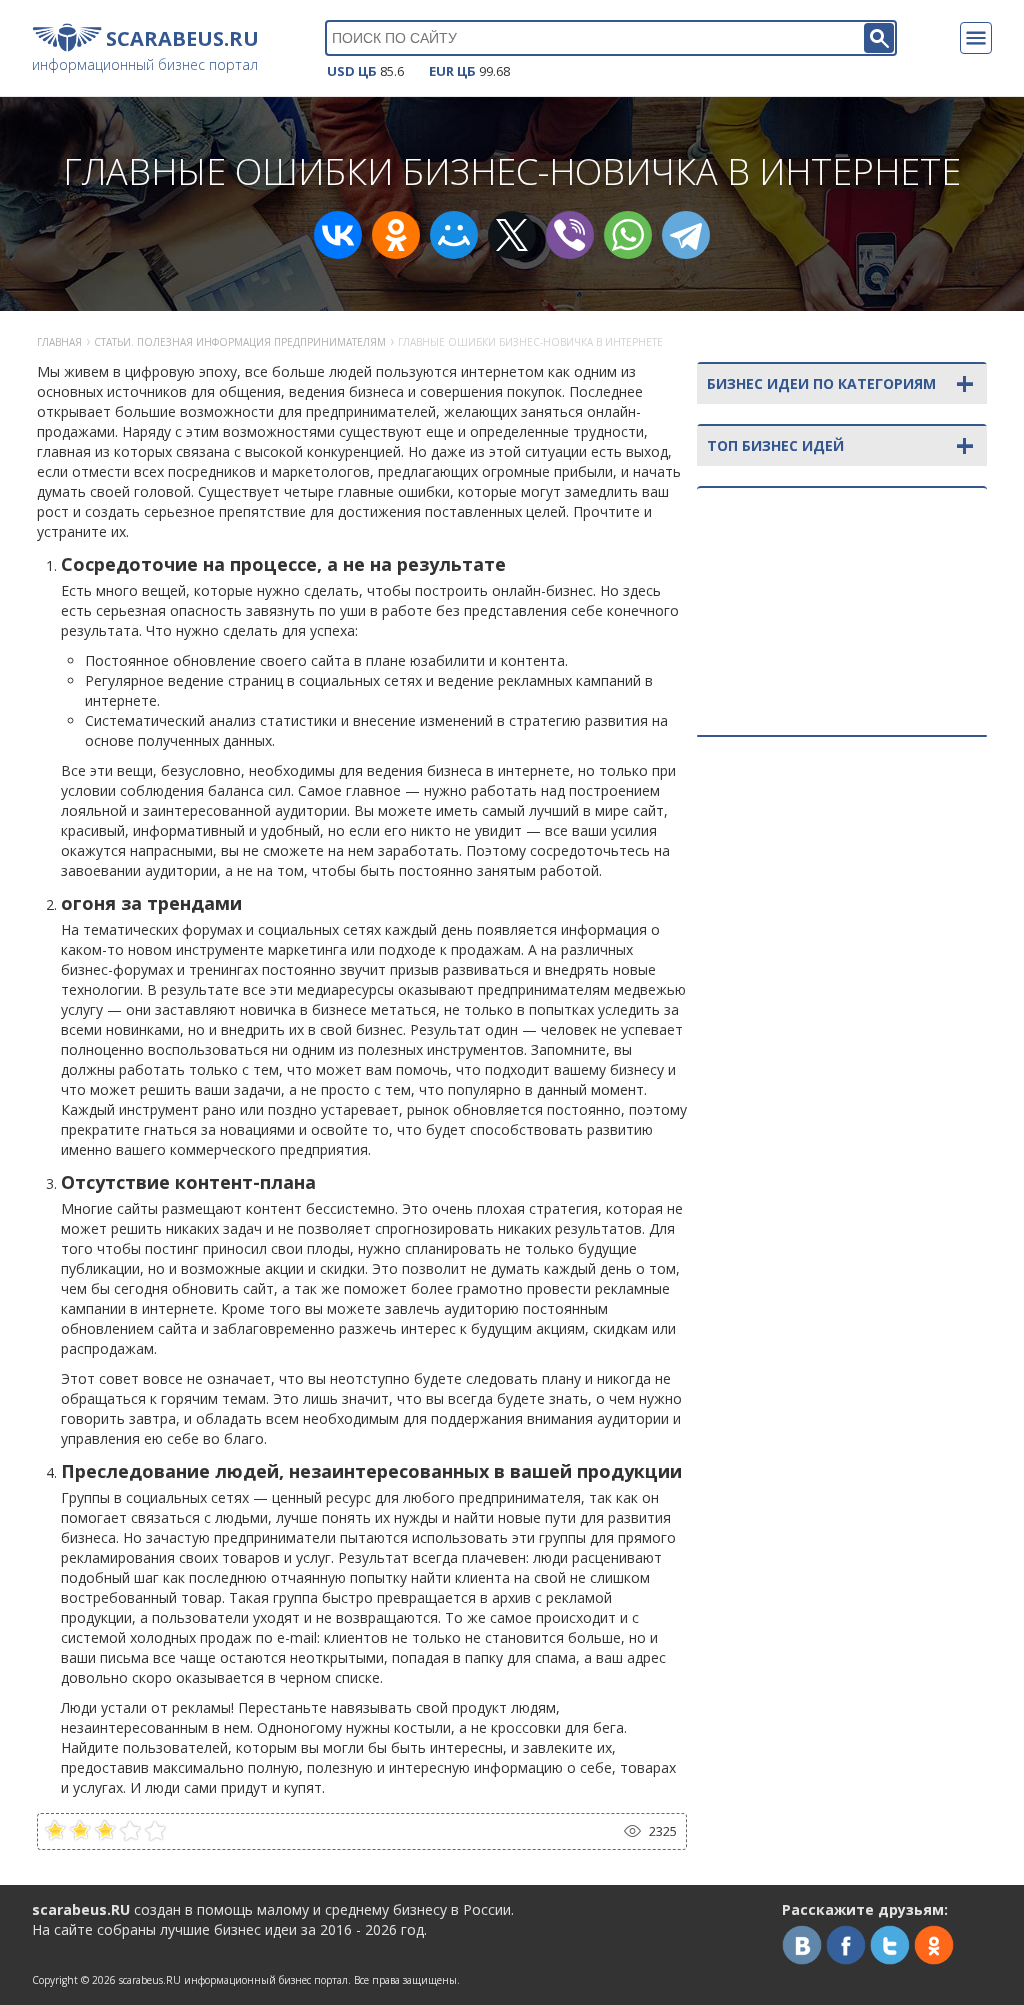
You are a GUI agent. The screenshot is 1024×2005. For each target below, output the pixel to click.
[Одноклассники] (396, 235)
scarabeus (150, 1980)
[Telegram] (686, 235)
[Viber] (570, 235)
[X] (512, 235)
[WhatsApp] (628, 235)
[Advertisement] (842, 882)
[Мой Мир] (454, 235)
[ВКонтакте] (338, 235)
